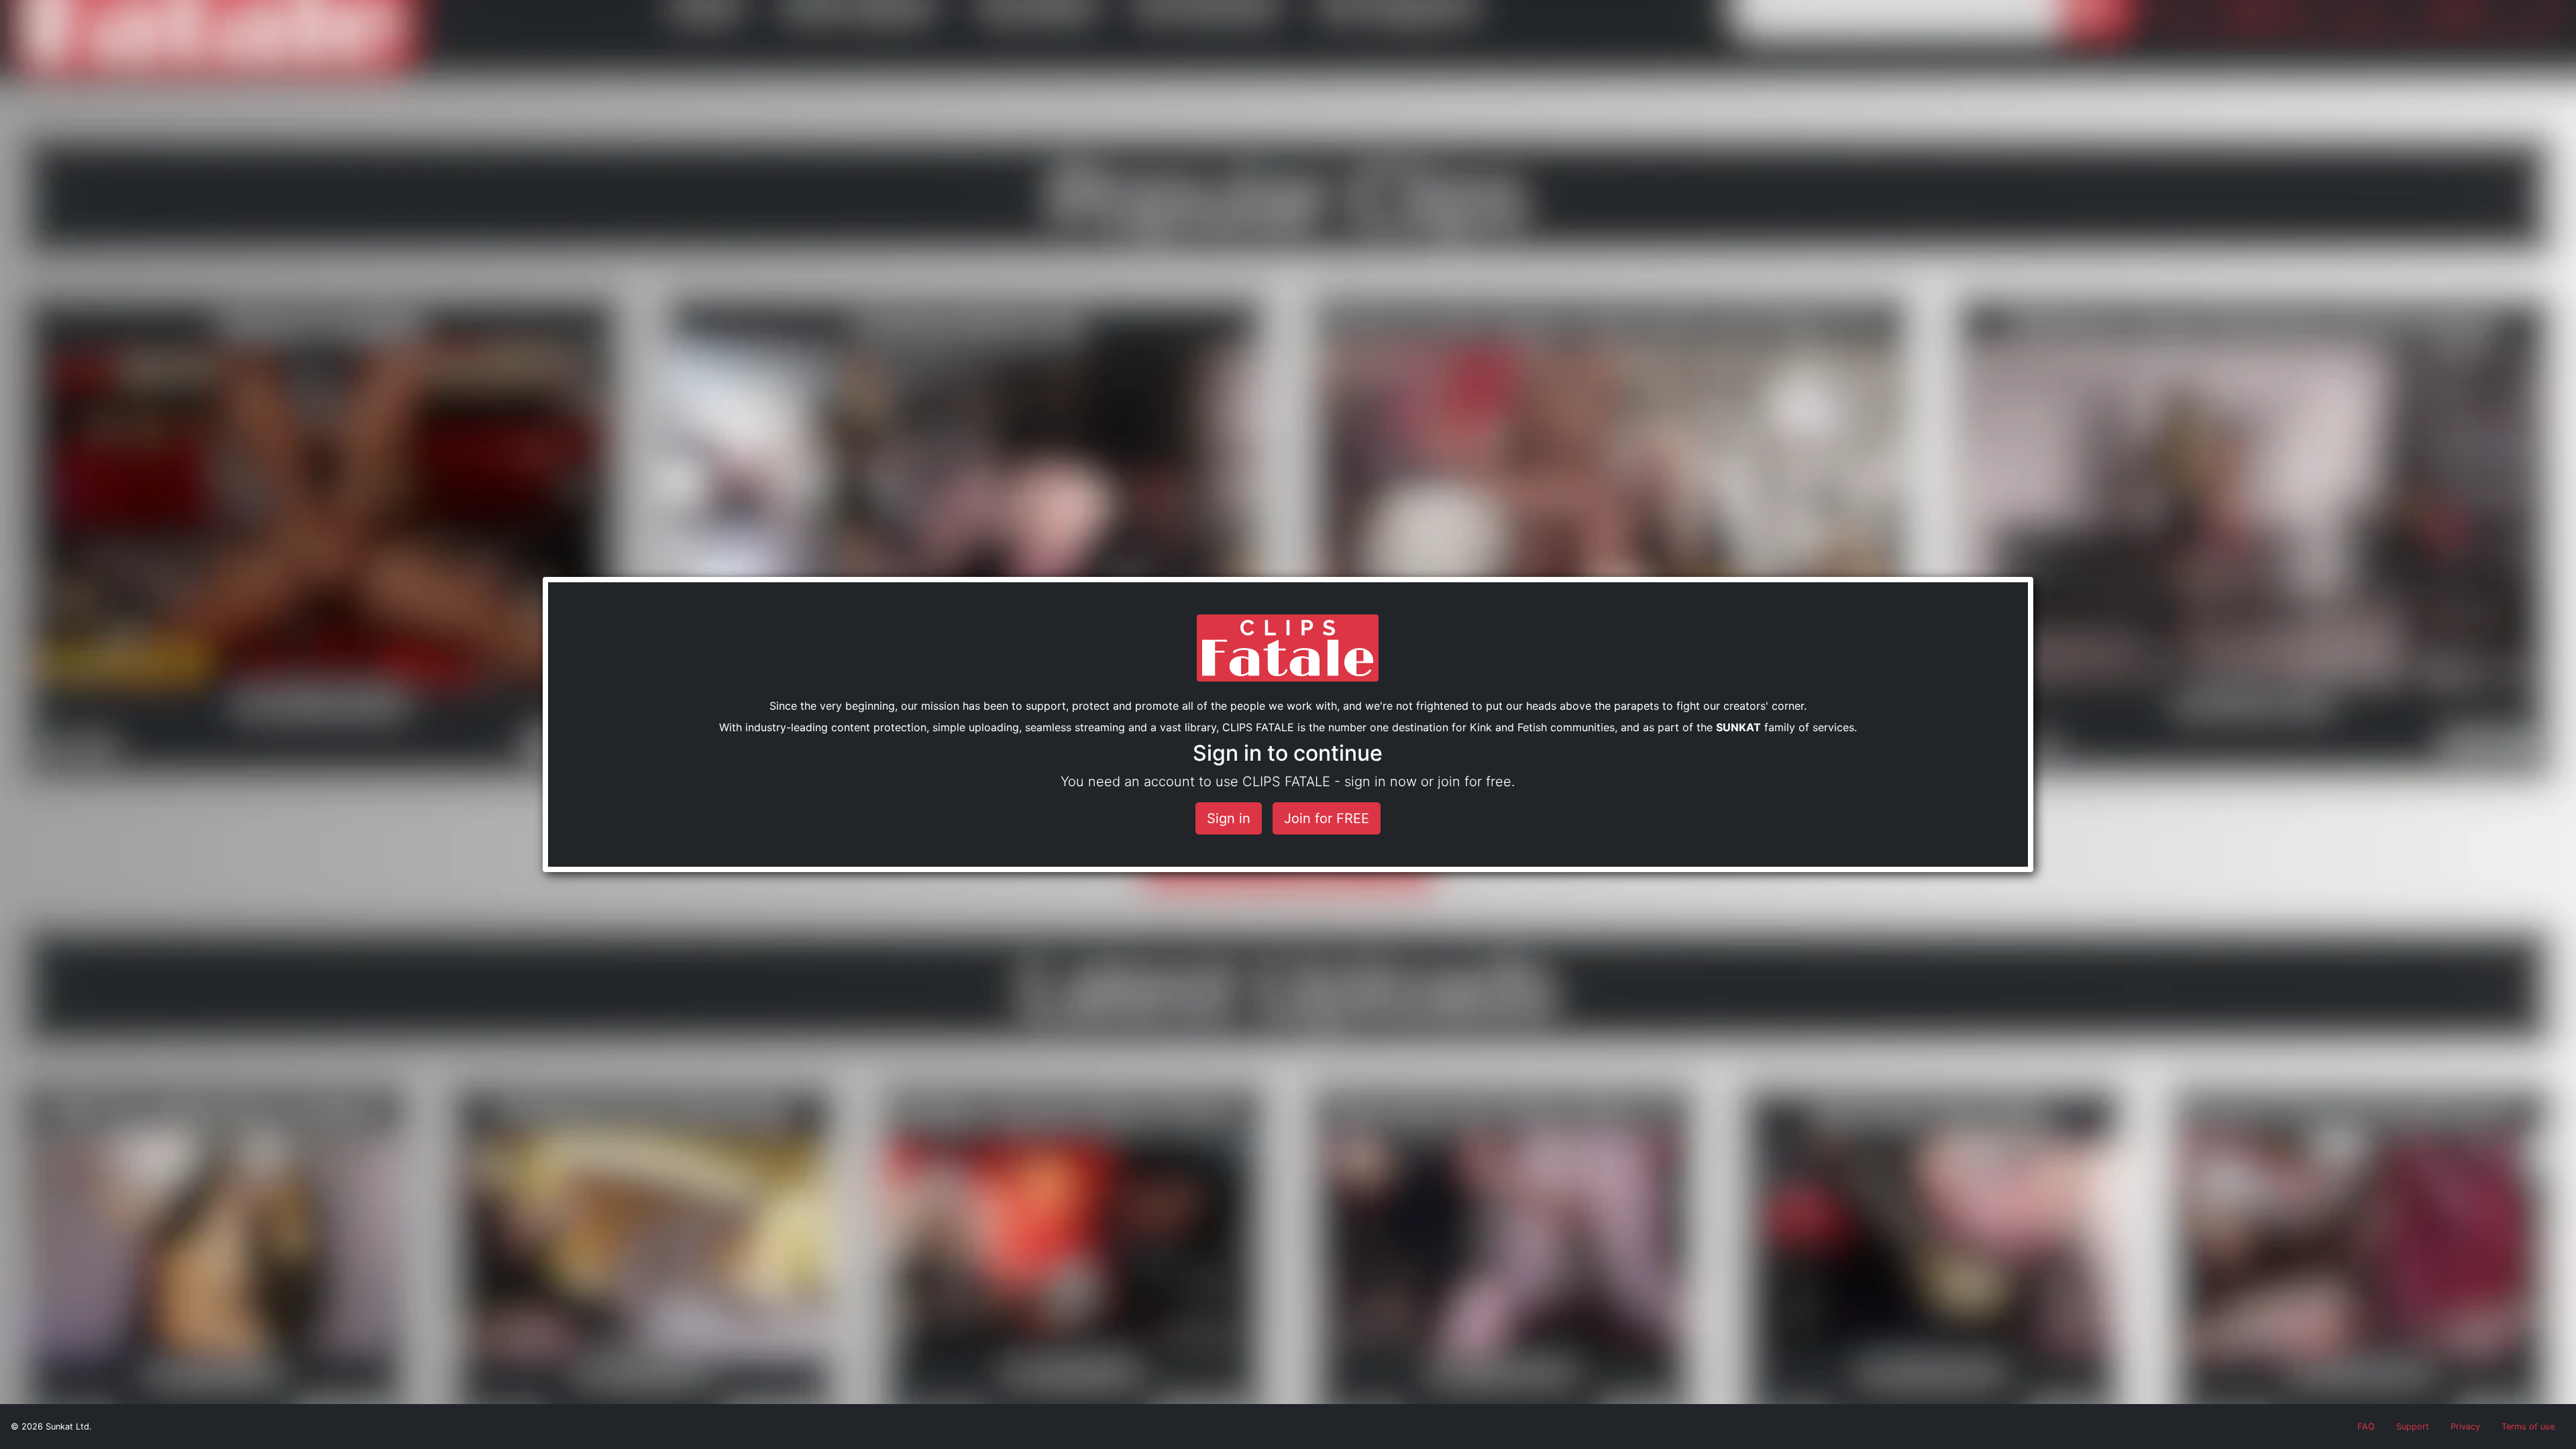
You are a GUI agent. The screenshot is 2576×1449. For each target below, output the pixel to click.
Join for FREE (1327, 818)
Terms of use (2528, 1427)
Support (2413, 1427)
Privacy (2465, 1427)
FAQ (2366, 1427)
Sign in (1229, 818)
